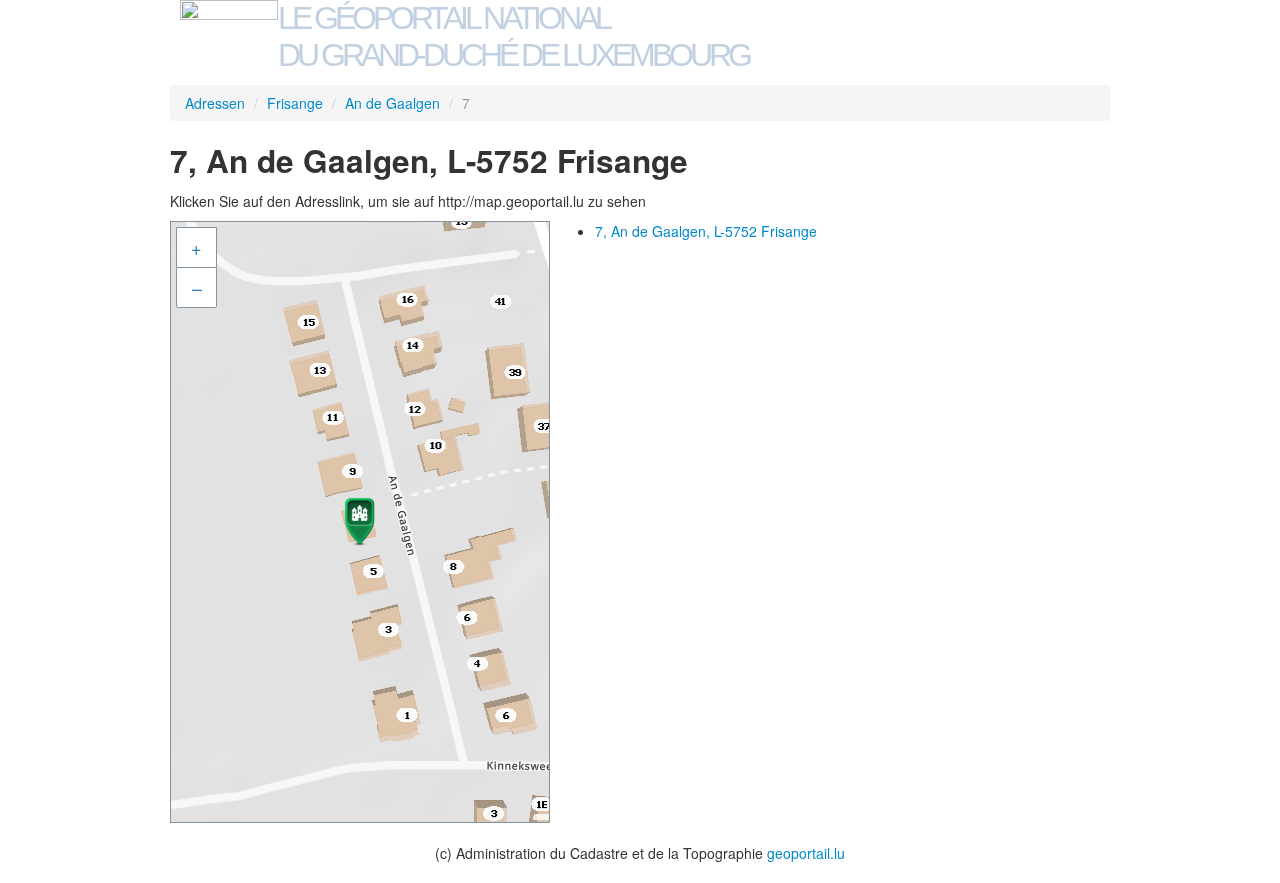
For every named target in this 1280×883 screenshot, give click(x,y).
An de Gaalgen (392, 103)
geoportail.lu (806, 853)
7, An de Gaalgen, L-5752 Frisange (706, 231)
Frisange (295, 103)
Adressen (215, 103)
